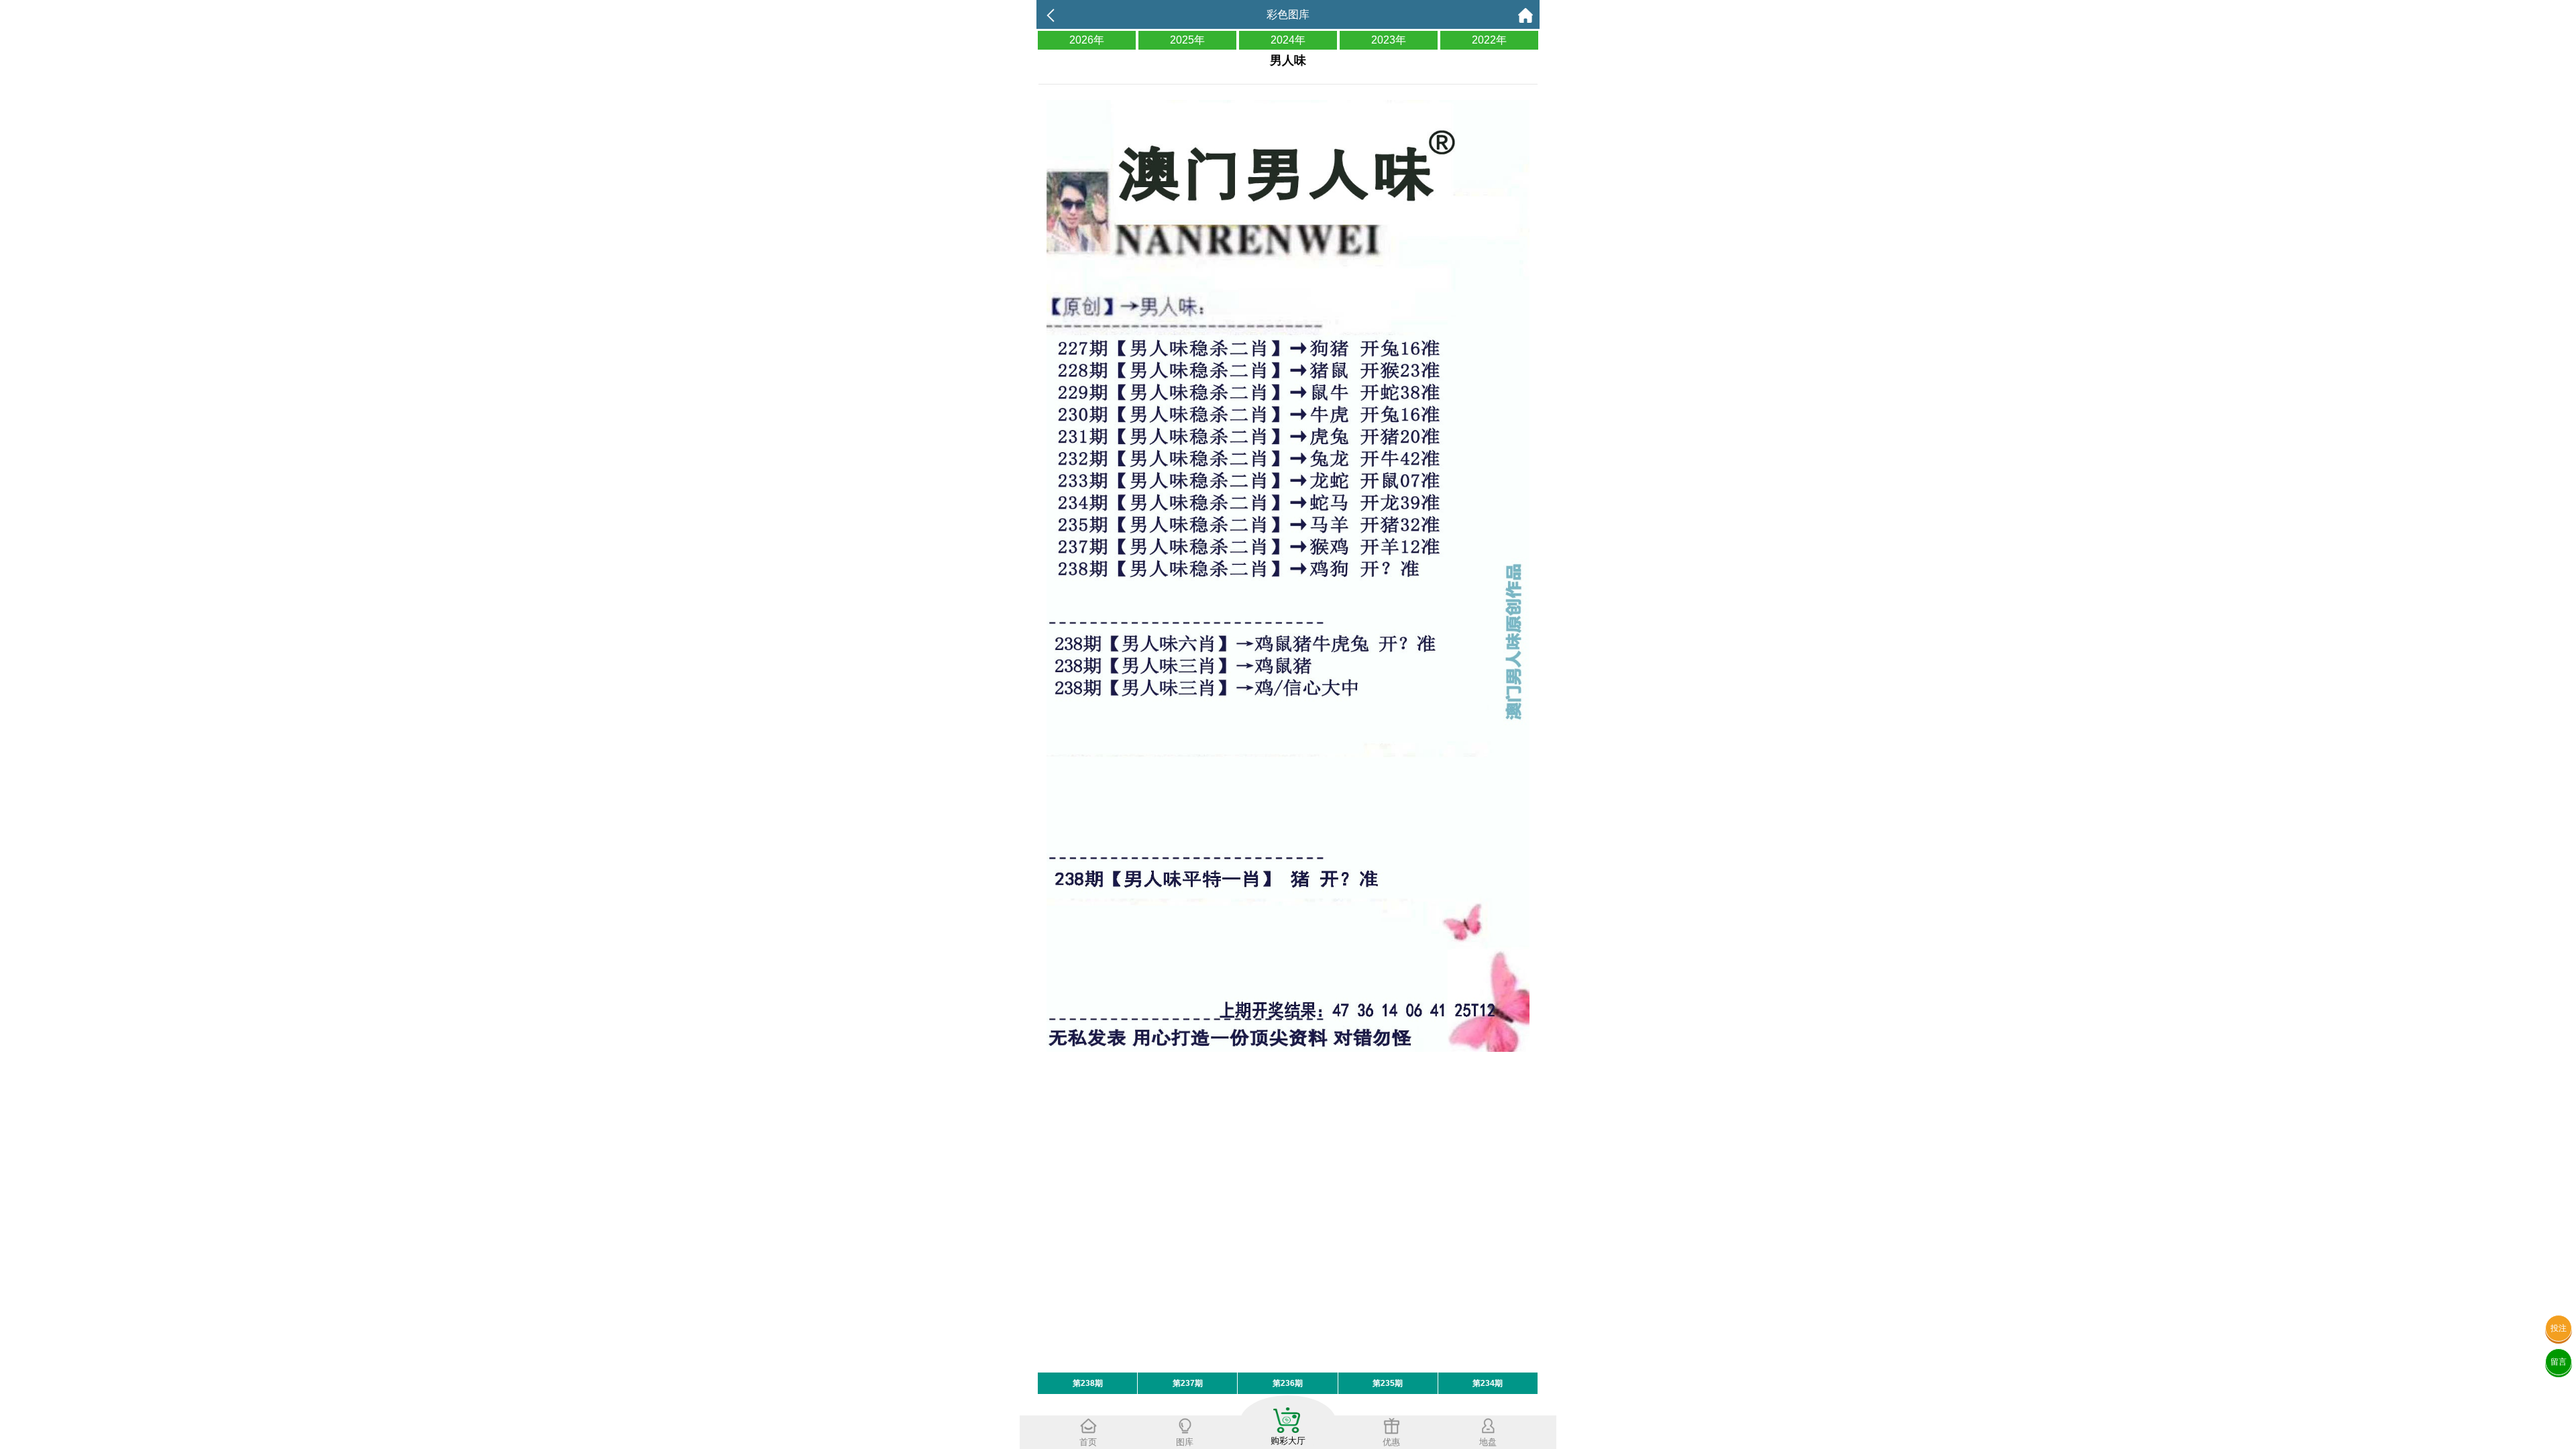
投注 (2559, 1328)
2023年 (1389, 40)
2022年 (1489, 40)
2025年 (1187, 40)
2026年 (1087, 40)
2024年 (1288, 40)
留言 (2559, 1362)
